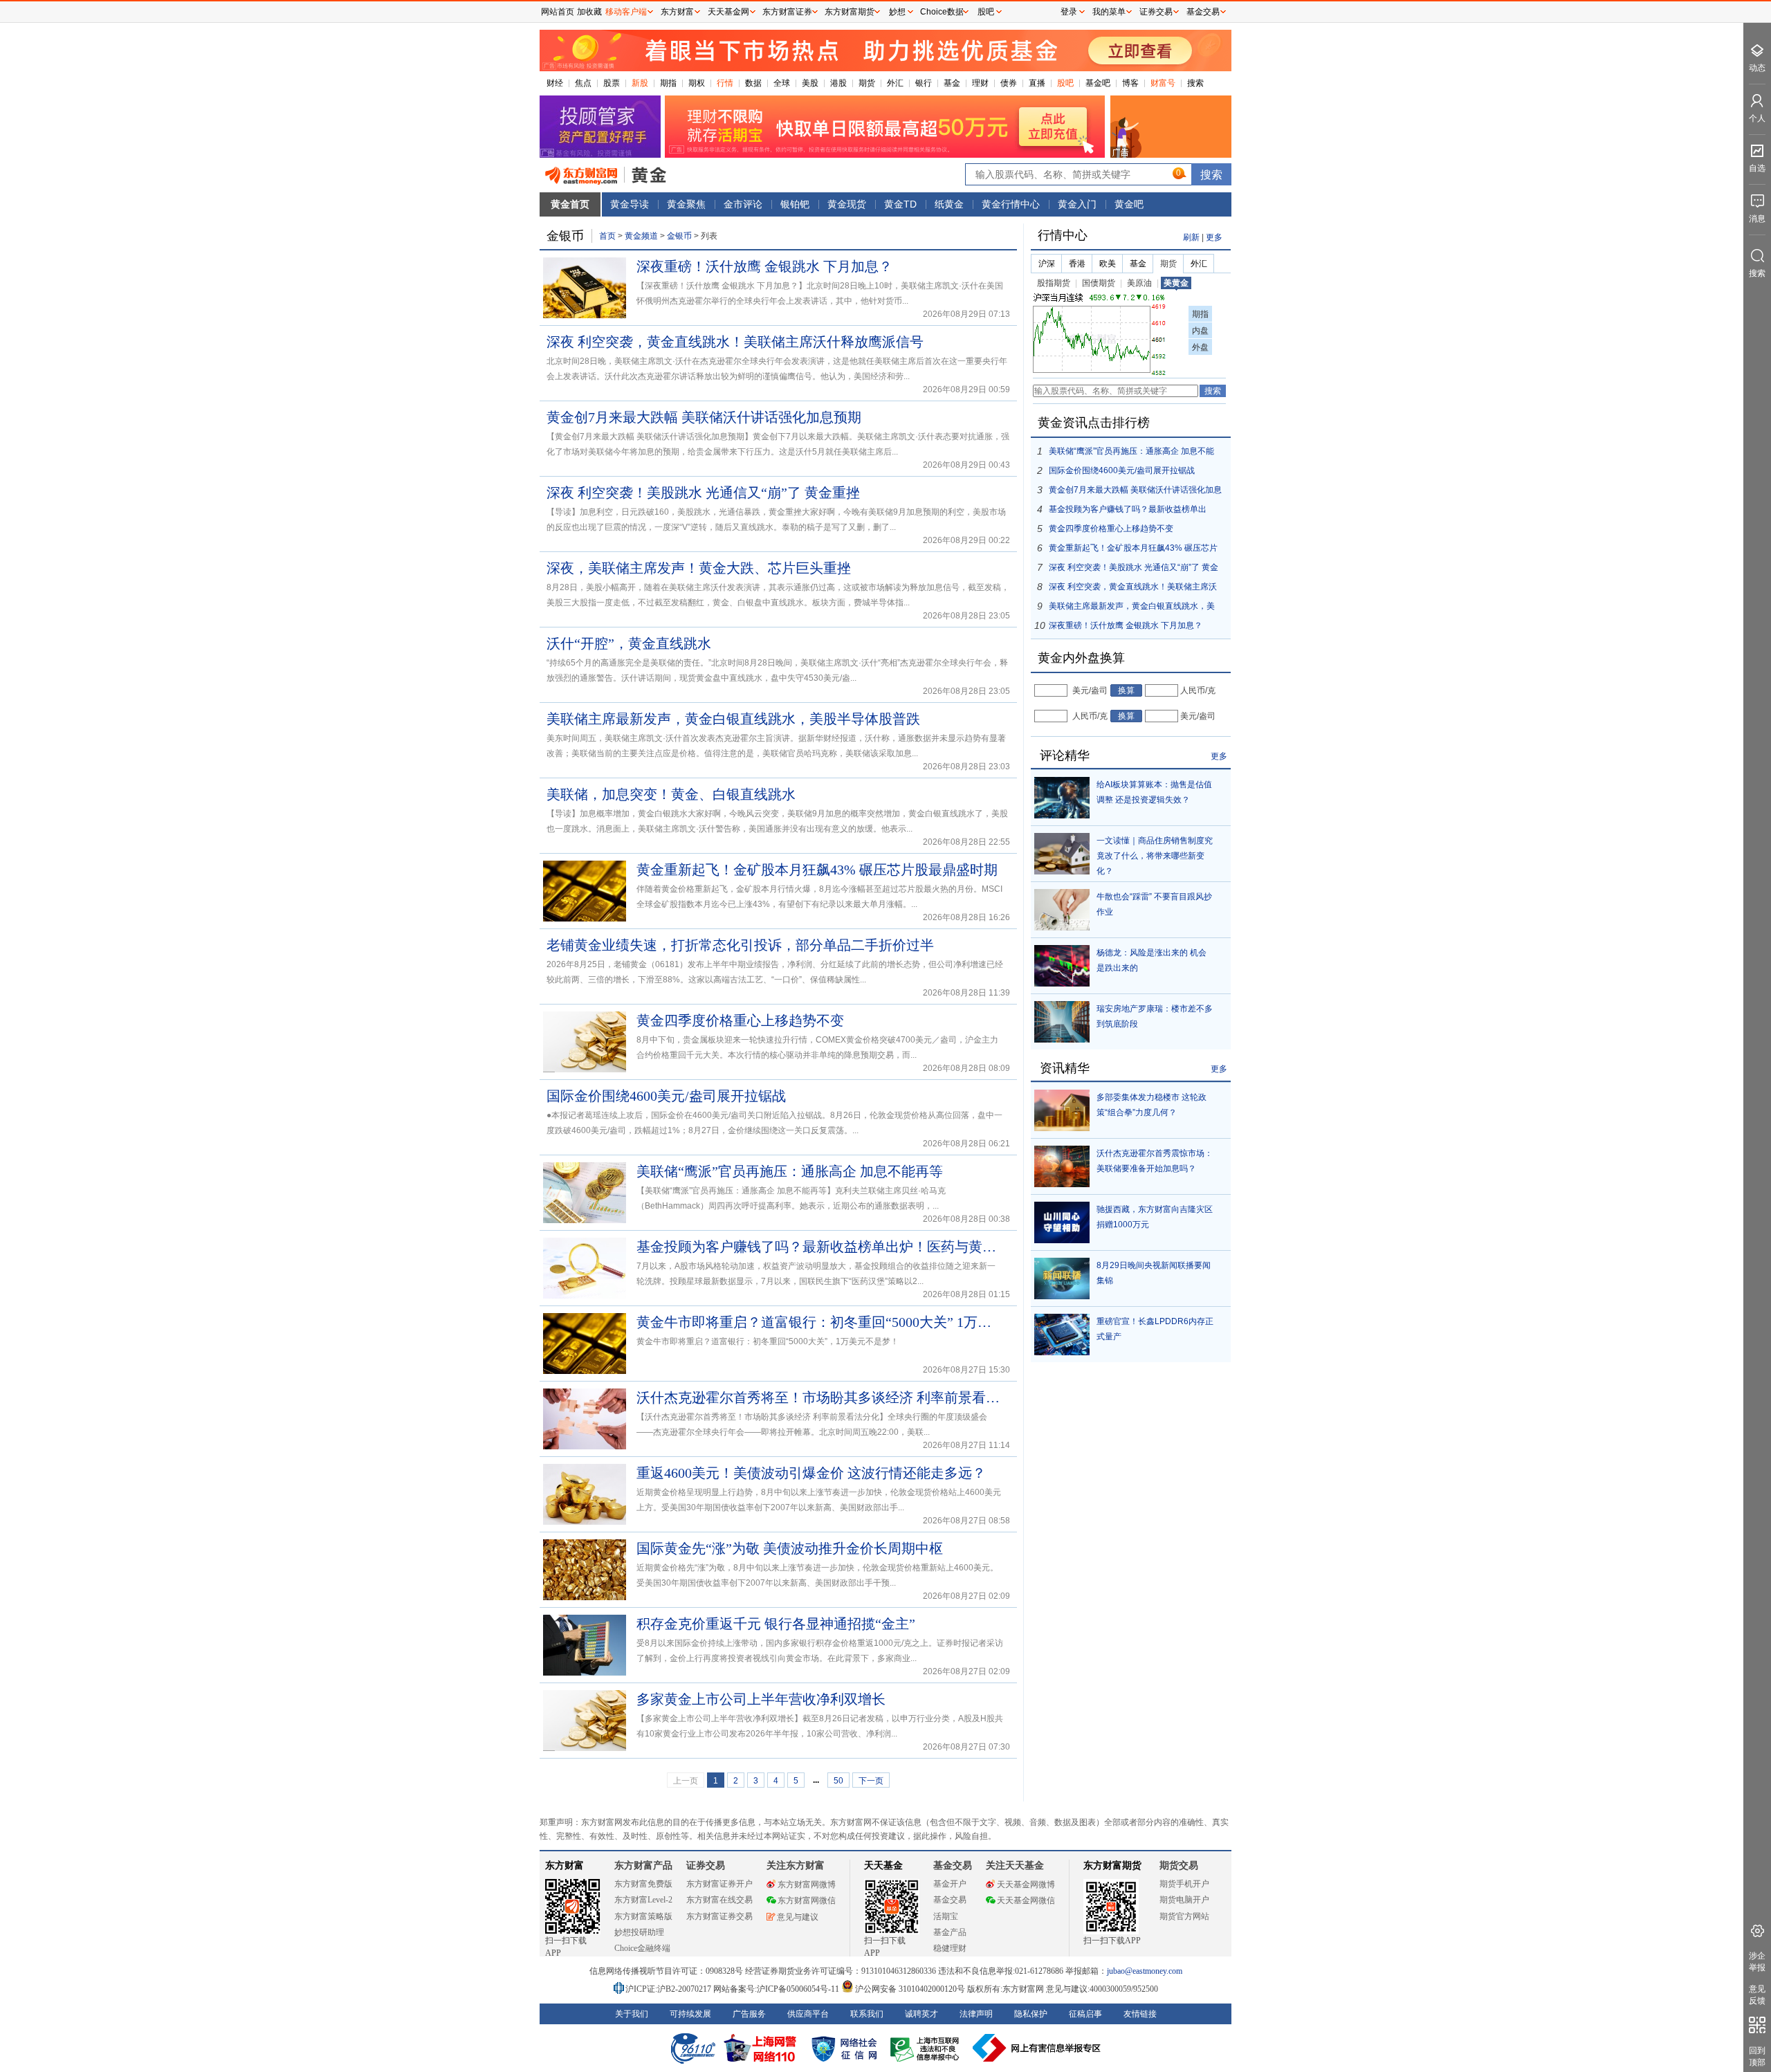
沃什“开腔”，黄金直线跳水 (629, 643)
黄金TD (900, 204)
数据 (753, 83)
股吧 (1065, 83)
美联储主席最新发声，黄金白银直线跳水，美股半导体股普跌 (733, 719)
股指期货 (1054, 283)
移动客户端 (626, 12)
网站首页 (558, 12)
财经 (555, 83)
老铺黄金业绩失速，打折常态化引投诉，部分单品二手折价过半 (740, 945)
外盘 (1200, 347)
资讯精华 (1065, 1068)
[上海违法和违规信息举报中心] (927, 2048)
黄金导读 (630, 204)
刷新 (1191, 237)
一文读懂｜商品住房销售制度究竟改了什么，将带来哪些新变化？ (1155, 856)
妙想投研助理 (639, 1932)
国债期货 (1099, 283)
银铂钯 (795, 204)
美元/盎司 (1090, 690)
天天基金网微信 (1026, 1900)
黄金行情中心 (1011, 204)
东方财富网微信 (807, 1900)
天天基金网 (728, 12)
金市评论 (743, 204)
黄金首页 (570, 204)
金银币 (679, 236)
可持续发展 (690, 2014)
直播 (1037, 83)
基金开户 (950, 1884)
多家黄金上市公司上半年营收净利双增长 (761, 1699)
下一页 (871, 1781)
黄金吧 (1129, 204)
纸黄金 (949, 204)
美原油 (1139, 283)
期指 (668, 83)
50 (838, 1781)
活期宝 (946, 1916)
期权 (697, 83)
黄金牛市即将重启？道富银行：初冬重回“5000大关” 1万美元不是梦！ (820, 1322)
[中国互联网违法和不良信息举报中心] (1037, 2048)
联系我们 (867, 2014)
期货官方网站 (1184, 1916)
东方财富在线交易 (719, 1900)
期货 (867, 83)
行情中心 (1063, 235)
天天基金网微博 (1026, 1885)
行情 (725, 83)
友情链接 (1140, 2014)
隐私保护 (1031, 2014)
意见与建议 (798, 1917)
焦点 (583, 83)
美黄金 (1176, 283)
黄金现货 (847, 204)
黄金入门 (1077, 204)
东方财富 (565, 1865)
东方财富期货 (1112, 1865)
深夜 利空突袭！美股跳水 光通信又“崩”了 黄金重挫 (703, 493)
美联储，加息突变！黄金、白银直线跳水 (671, 794)
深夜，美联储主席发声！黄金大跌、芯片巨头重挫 (699, 568)
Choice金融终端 (642, 1948)
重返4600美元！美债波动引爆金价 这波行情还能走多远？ (811, 1473)
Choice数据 (942, 12)
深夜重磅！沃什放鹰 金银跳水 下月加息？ (764, 266)
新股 (640, 83)
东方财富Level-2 (643, 1900)
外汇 (895, 83)
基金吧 (1098, 83)
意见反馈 (1757, 1995)
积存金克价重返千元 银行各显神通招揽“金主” (776, 1624)
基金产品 (950, 1932)
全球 (782, 83)
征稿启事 (1085, 2014)
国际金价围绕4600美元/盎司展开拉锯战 (666, 1096)
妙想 (897, 12)
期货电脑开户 (1184, 1900)
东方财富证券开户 (719, 1884)
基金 (952, 83)
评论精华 (1065, 755)
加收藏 (589, 12)
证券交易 (1156, 12)
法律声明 (976, 2014)
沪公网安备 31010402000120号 (910, 1989)
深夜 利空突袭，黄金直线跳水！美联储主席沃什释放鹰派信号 (735, 342)
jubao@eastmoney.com (1145, 1971)
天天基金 (883, 1865)
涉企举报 (1757, 1962)
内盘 (1200, 331)
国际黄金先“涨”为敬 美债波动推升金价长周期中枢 (790, 1548)
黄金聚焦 (686, 204)
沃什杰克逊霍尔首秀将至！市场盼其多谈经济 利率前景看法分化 (820, 1397)
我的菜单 (1109, 12)
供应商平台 (808, 2014)
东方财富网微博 (807, 1885)
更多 (1214, 237)
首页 (607, 236)
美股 (810, 83)
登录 (1069, 12)
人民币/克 (1198, 690)
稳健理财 (950, 1948)
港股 (838, 83)
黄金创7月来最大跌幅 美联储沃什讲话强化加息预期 (704, 417)
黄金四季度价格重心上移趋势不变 (740, 1020)
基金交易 (950, 1900)
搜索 (1195, 83)
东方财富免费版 (643, 1884)
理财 (980, 83)
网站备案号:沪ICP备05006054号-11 (777, 1989)
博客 (1130, 83)
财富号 (1163, 83)
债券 (1009, 83)
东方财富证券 (787, 12)
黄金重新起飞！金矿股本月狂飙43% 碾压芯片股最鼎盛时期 (817, 870)
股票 (612, 83)
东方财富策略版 (643, 1916)
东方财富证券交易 (719, 1916)
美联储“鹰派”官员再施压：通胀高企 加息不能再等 (790, 1171)
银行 (924, 83)
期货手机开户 (1184, 1884)
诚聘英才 (921, 2014)
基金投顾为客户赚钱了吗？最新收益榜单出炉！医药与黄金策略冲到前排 (820, 1247)
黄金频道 (641, 236)
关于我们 (632, 2014)
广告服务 (749, 2014)
